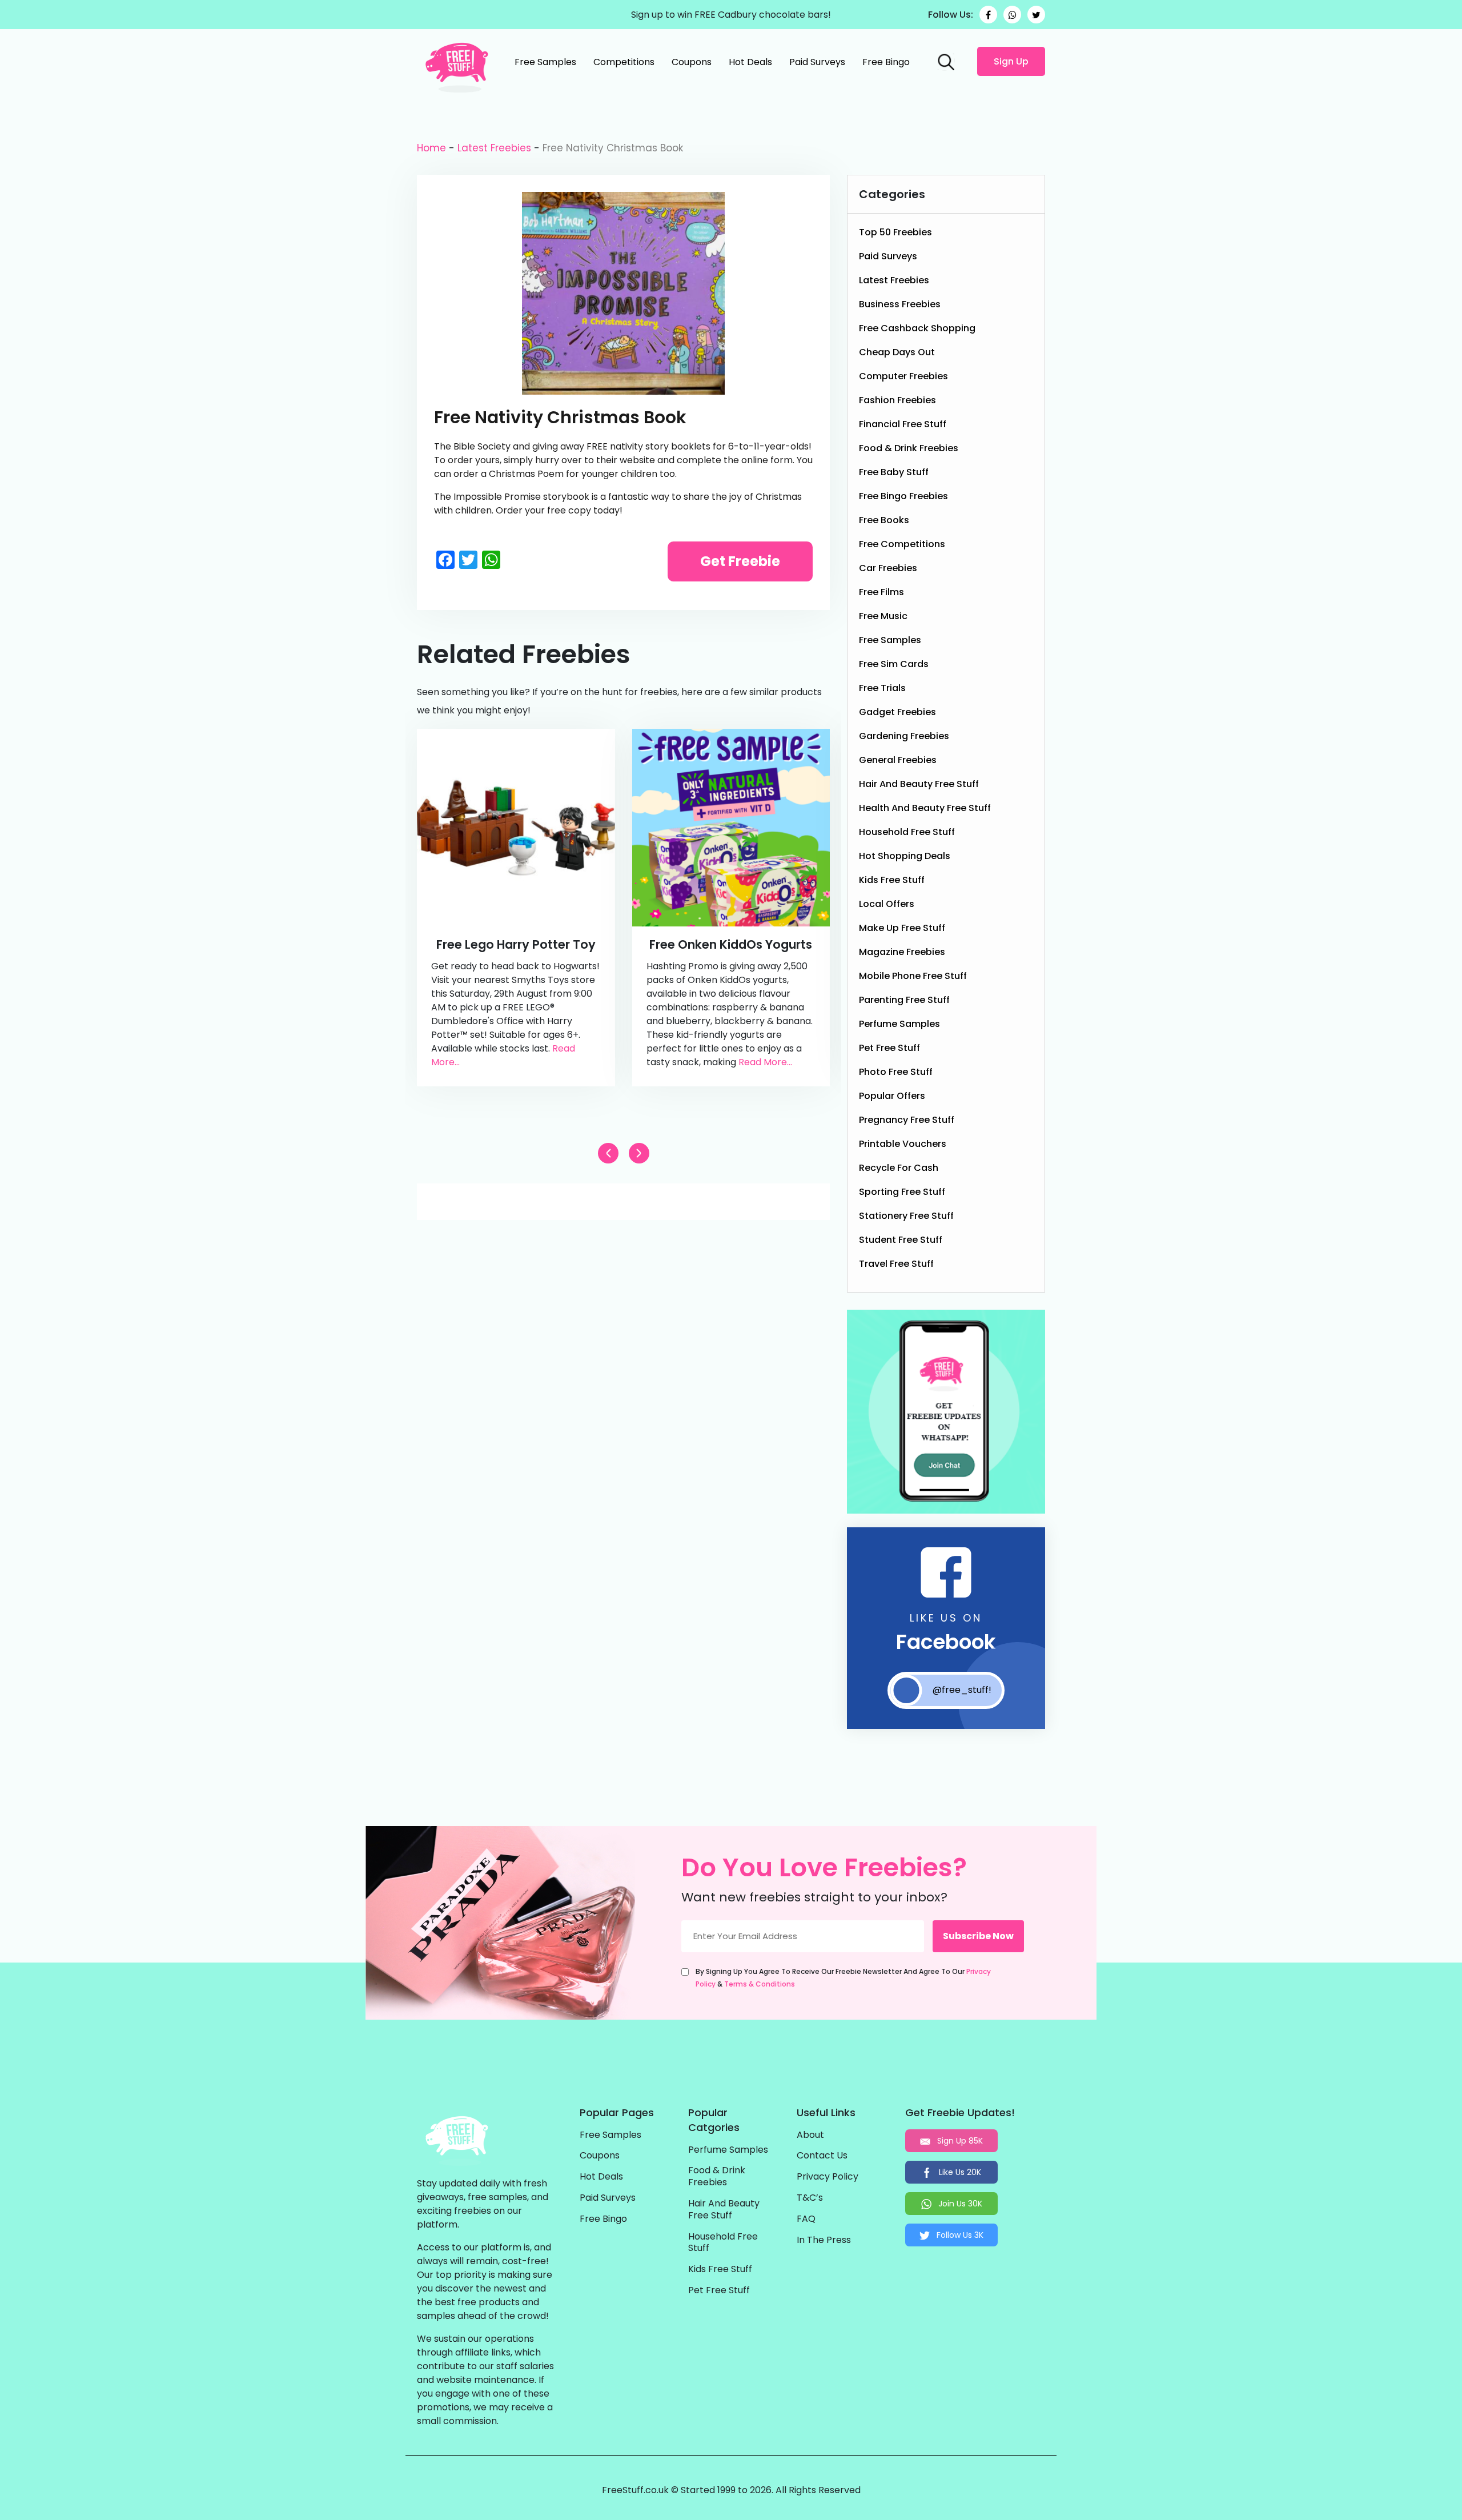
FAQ (806, 2219)
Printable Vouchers (903, 1144)
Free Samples (545, 62)
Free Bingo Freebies (903, 496)
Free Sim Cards (894, 664)
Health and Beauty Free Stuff (925, 808)
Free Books (884, 520)
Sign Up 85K (959, 2141)
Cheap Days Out (897, 352)
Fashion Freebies (897, 400)
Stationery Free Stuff (906, 1216)
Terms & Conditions (760, 1984)
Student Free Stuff (901, 1240)
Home (431, 148)
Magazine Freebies (902, 952)
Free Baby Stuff (894, 472)
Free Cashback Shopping (917, 328)
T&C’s (810, 2198)
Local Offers (887, 904)
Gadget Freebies (897, 712)
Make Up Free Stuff (902, 928)
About (810, 2135)
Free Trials (882, 688)
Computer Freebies (903, 376)
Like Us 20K (959, 2172)
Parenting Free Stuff (904, 1000)
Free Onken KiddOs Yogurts (731, 944)
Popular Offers (892, 1096)
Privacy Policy (828, 2177)
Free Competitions (902, 544)
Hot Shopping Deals (905, 856)
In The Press (824, 2240)
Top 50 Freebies (895, 232)
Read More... (765, 1062)
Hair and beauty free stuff (919, 784)
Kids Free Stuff (892, 880)
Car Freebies (888, 568)
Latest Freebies (494, 148)
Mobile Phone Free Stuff (913, 976)
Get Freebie (740, 561)
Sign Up (1011, 61)
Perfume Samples (899, 1024)
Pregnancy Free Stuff (907, 1120)
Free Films (881, 592)
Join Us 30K (959, 2204)
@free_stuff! (962, 1690)
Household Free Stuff (907, 832)
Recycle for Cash (899, 1168)
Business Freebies (900, 304)
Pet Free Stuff (889, 1048)
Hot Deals (750, 62)
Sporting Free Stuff (902, 1192)
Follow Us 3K (959, 2235)
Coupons (692, 62)
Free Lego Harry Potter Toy (516, 944)
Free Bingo (886, 62)
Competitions (624, 62)
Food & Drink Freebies (909, 448)
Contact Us (822, 2156)
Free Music (883, 616)
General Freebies (898, 760)
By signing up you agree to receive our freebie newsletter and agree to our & (843, 1978)
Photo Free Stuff (896, 1072)
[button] (639, 1153)
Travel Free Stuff (896, 1264)
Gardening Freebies (904, 736)
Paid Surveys (817, 62)
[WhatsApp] (1012, 15)
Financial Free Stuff (903, 424)
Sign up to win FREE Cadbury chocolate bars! (731, 15)
